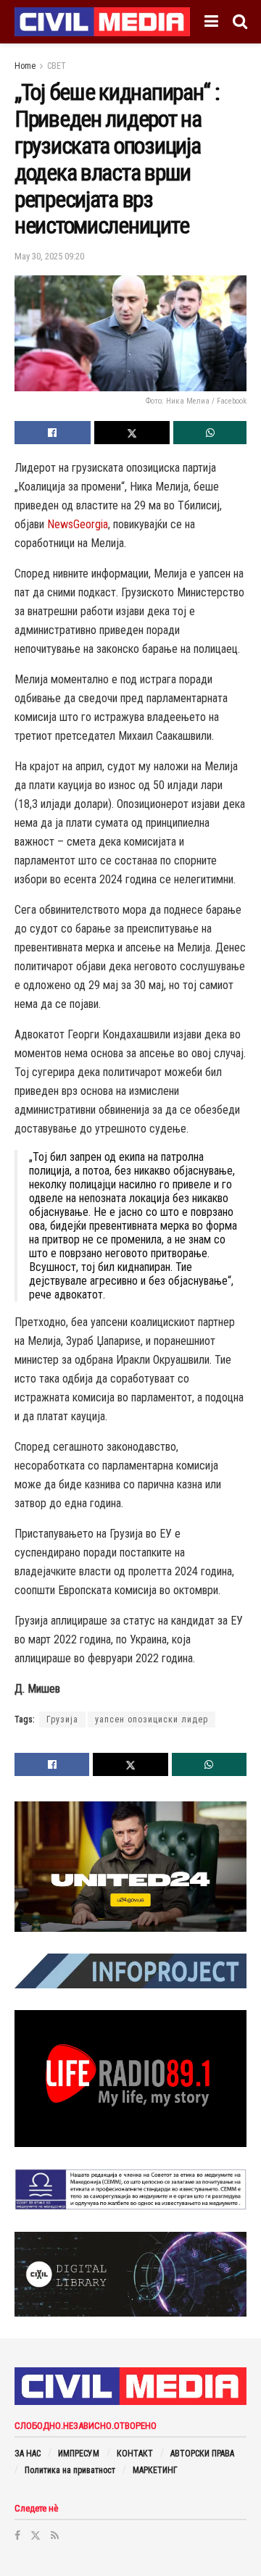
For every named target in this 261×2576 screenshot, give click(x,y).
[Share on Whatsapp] (210, 433)
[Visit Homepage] (102, 22)
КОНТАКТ (135, 2454)
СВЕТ (57, 66)
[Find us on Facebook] (17, 2535)
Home (25, 66)
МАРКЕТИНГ (155, 2470)
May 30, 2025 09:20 (49, 256)
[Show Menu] (211, 22)
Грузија (62, 1720)
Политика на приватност (70, 2470)
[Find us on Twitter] (36, 2535)
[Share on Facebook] (53, 433)
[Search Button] (240, 22)
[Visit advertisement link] (130, 1867)
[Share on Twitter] (132, 433)
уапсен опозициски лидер (152, 1720)
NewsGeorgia (78, 524)
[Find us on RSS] (55, 2535)
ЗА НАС (28, 2454)
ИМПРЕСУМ (79, 2454)
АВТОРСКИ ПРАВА (202, 2454)
